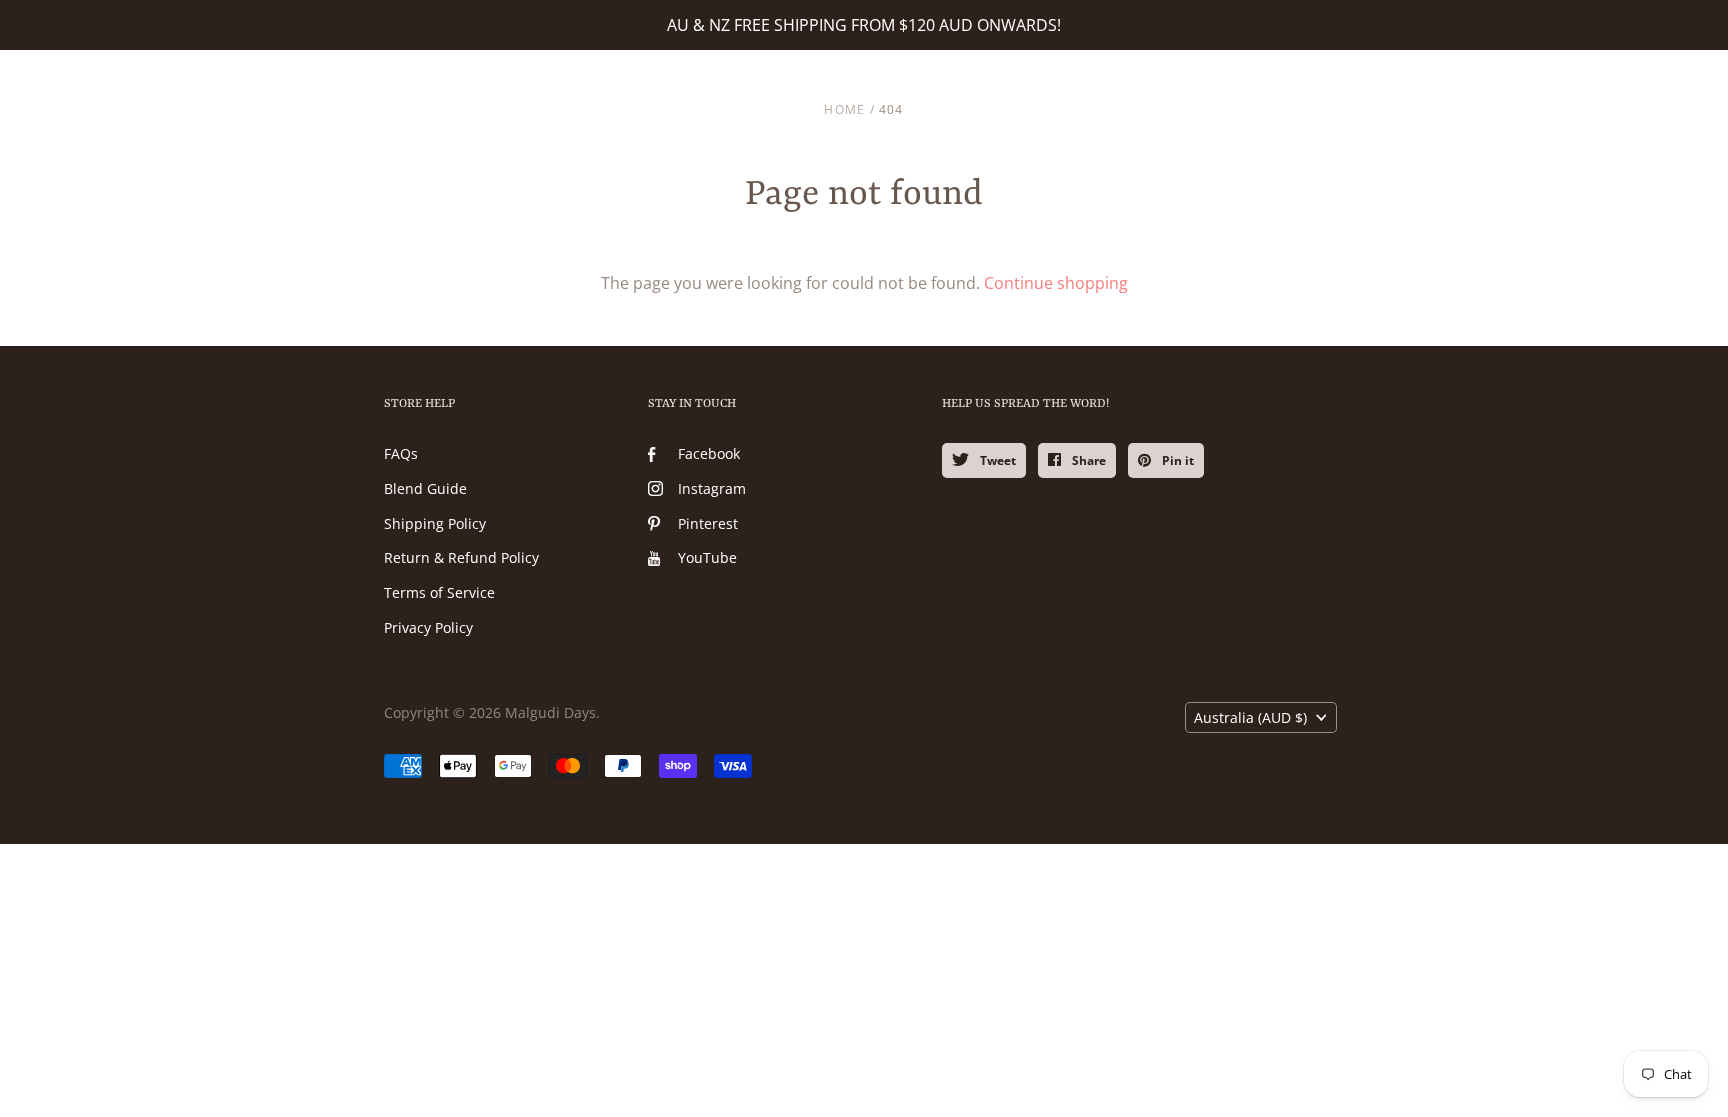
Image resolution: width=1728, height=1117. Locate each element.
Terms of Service (439, 592)
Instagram (712, 488)
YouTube (707, 557)
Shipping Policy (435, 523)
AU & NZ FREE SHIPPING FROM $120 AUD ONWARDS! (864, 25)
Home (844, 109)
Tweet (996, 460)
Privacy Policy (428, 627)
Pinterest (708, 523)
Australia (1250, 717)
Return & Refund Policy (461, 557)
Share (1087, 460)
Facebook (709, 453)
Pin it (1176, 460)
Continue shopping (1056, 283)
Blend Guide (425, 488)
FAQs (401, 453)
